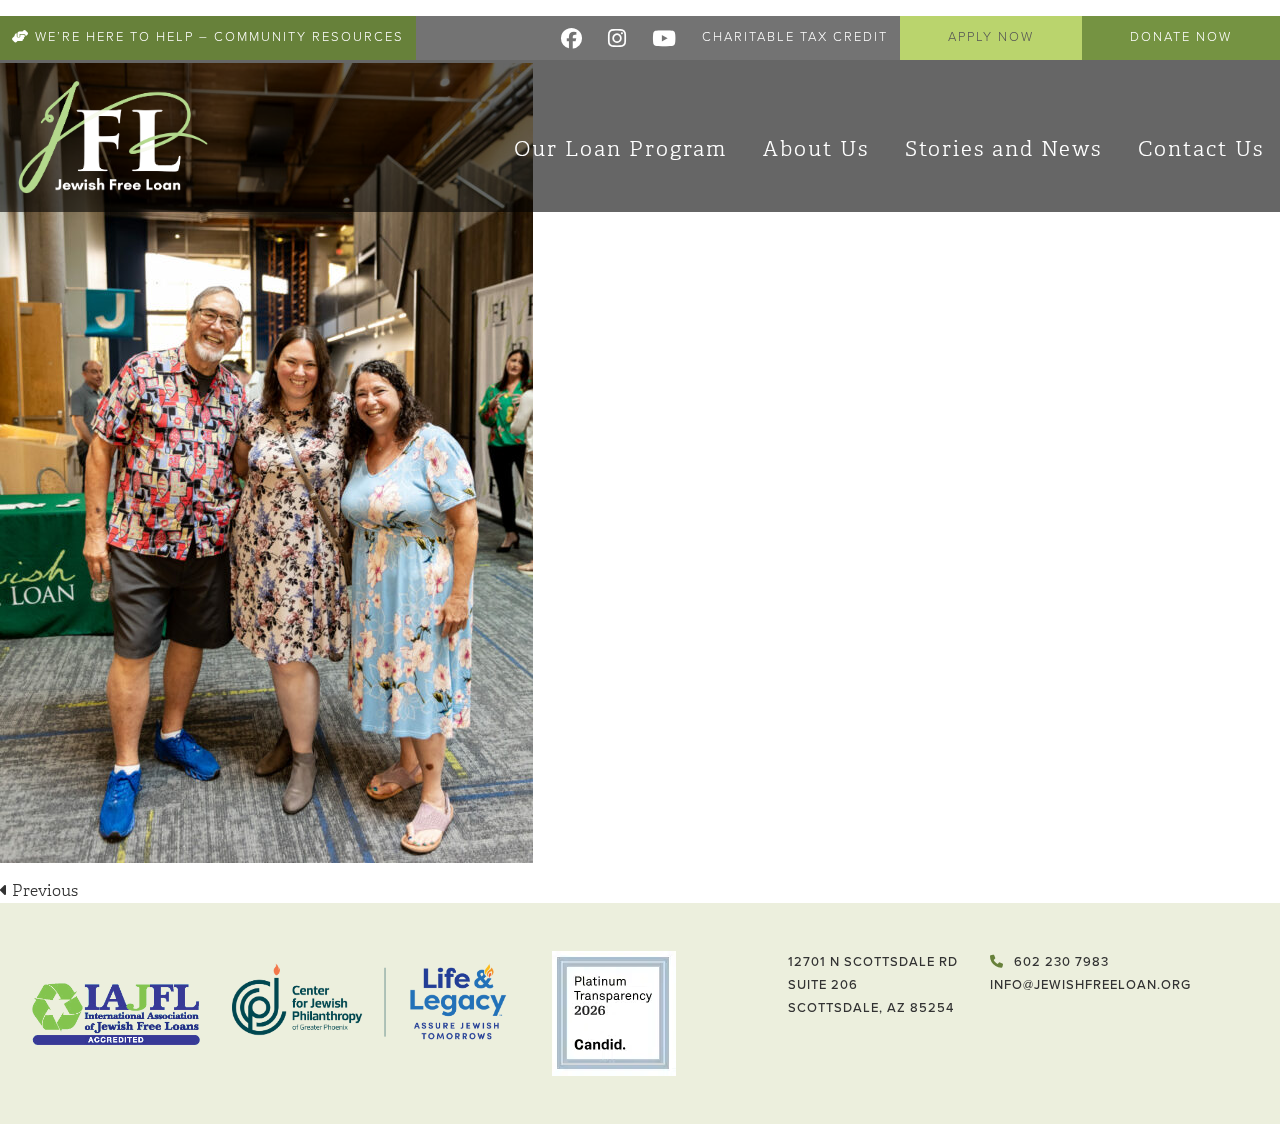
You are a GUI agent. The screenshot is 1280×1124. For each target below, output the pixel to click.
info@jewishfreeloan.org (1090, 985)
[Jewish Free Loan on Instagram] (618, 34)
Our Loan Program (620, 149)
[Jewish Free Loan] (113, 136)
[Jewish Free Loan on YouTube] (665, 34)
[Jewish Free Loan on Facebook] (572, 34)
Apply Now (991, 37)
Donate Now (1181, 37)
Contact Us (1201, 149)
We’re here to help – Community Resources (217, 37)
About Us (816, 149)
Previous (43, 890)
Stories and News (1003, 149)
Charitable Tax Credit (795, 37)
